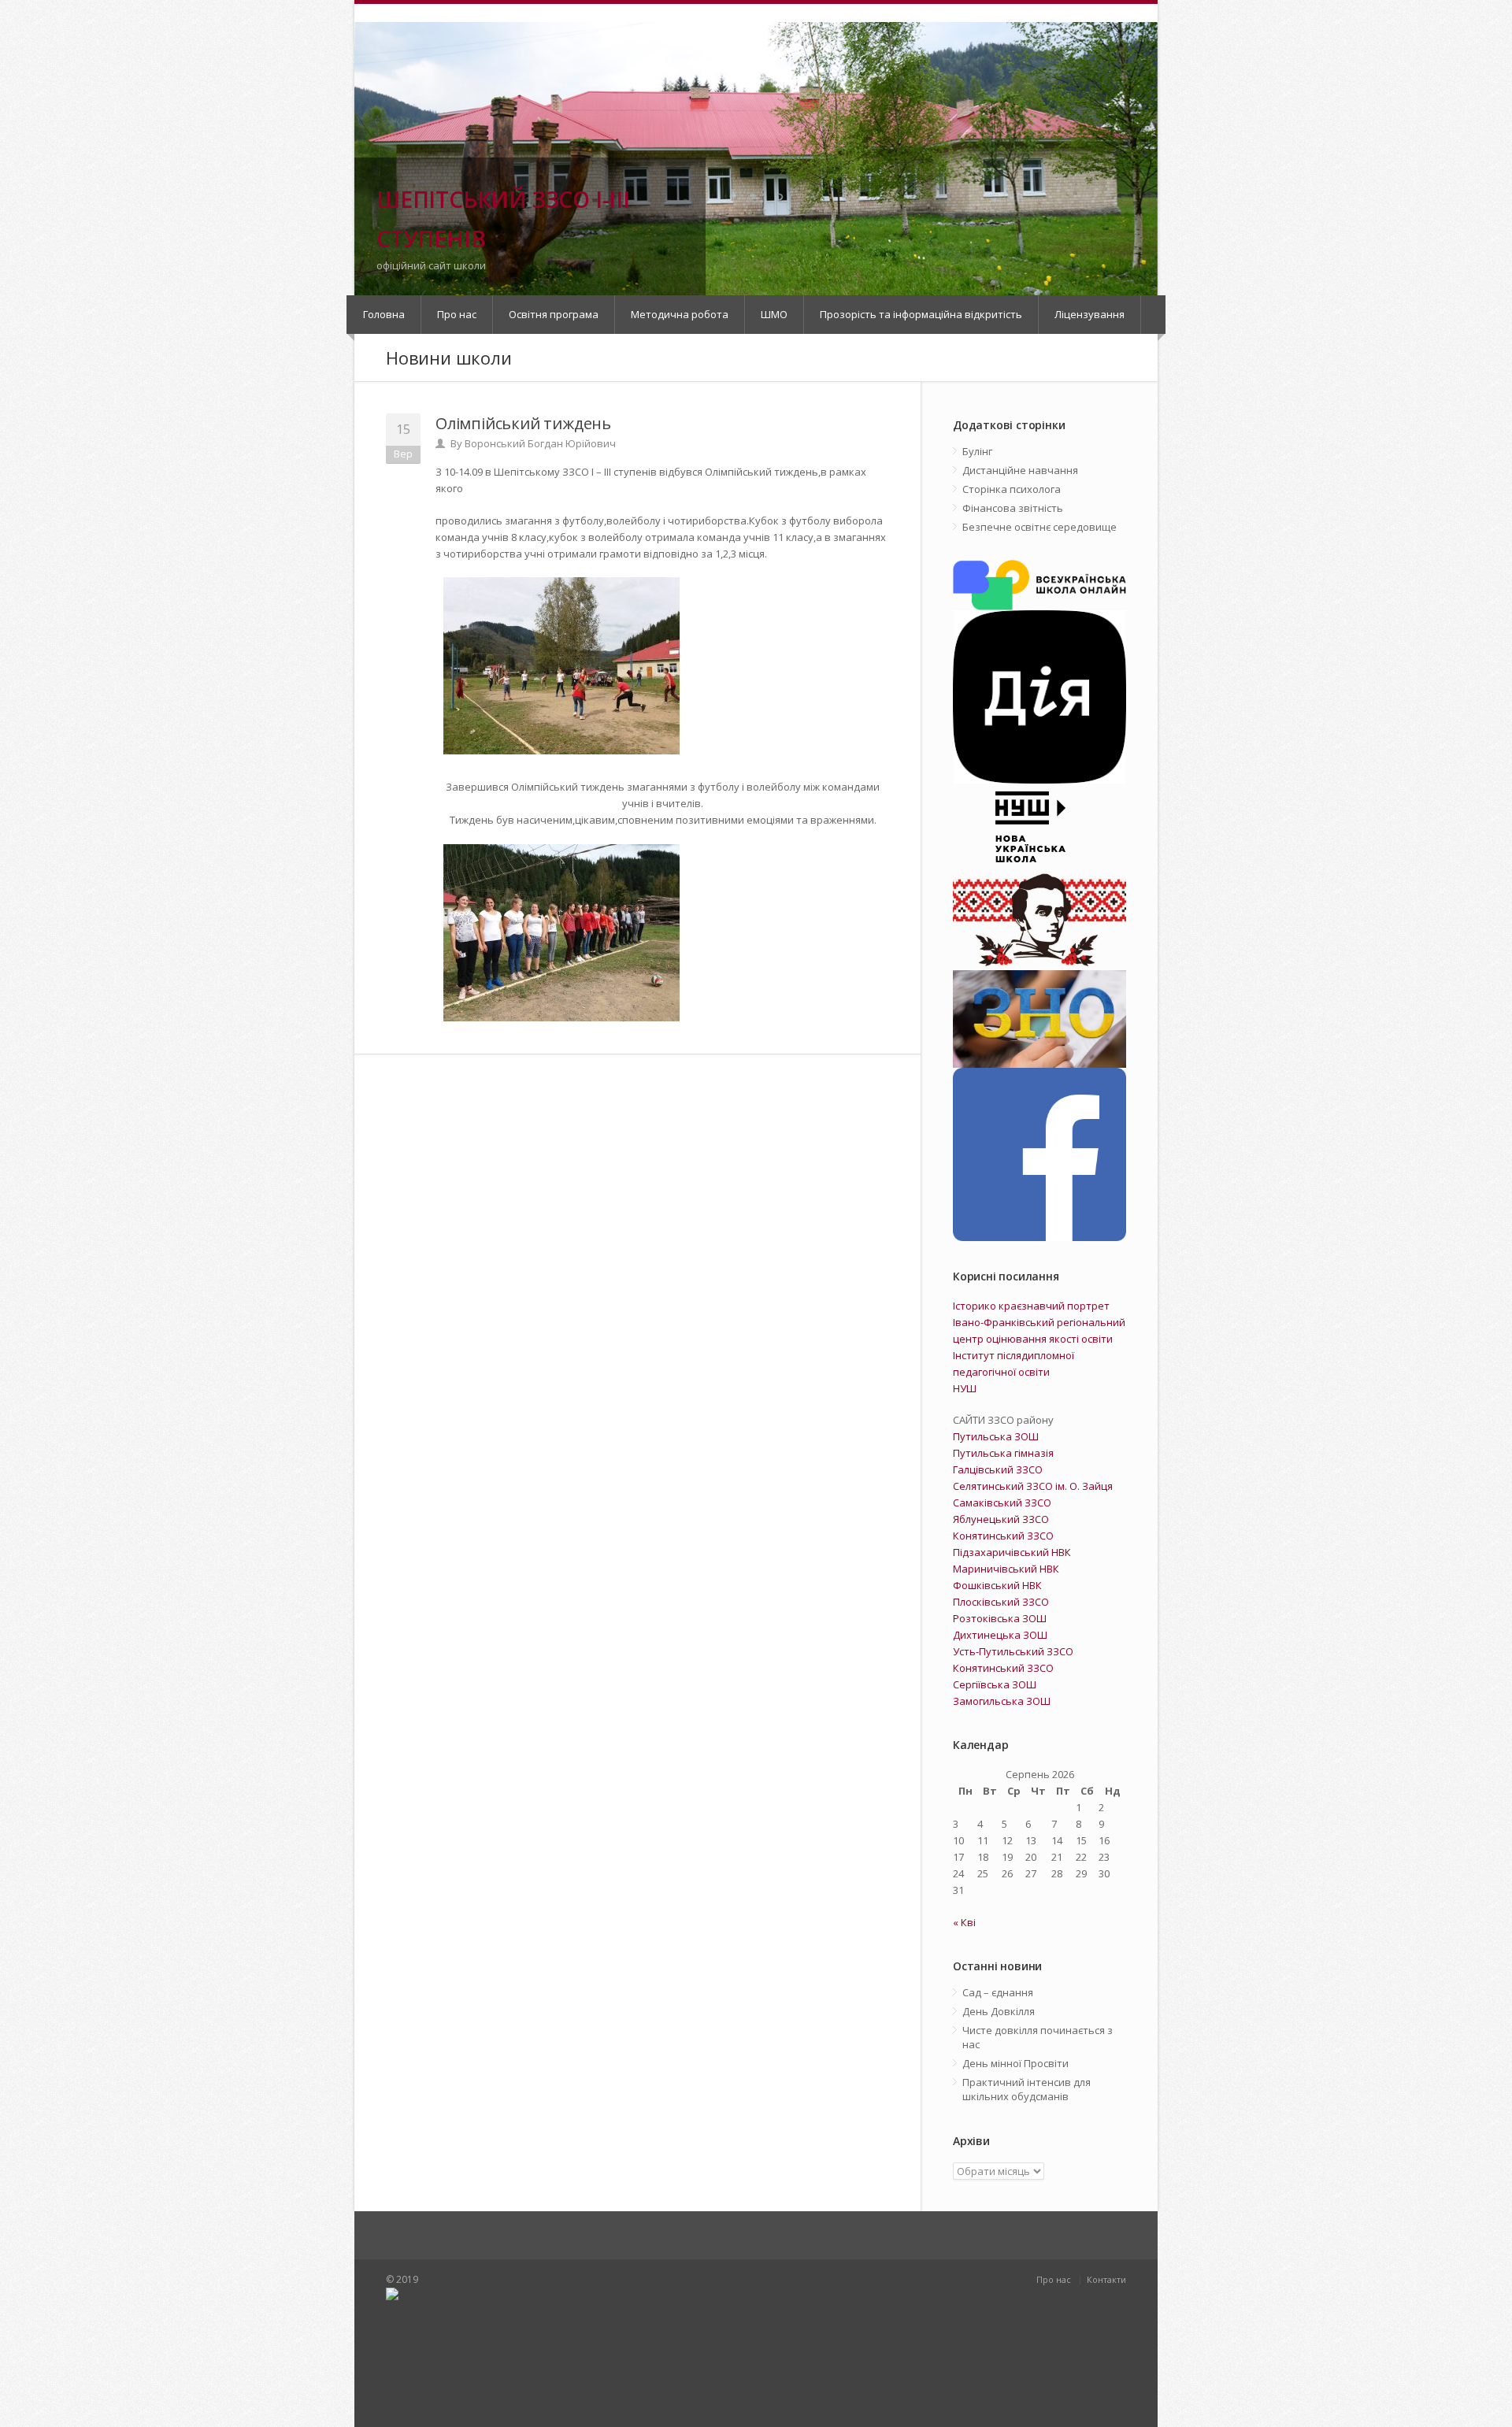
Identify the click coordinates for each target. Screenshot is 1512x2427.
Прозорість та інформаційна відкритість (921, 314)
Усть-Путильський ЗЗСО (1013, 1651)
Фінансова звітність (1013, 508)
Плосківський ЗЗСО (1001, 1602)
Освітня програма (554, 314)
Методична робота (680, 314)
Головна (384, 314)
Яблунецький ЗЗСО (1001, 1519)
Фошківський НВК (997, 1585)
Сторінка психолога (1012, 489)
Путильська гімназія (1003, 1453)
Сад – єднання (998, 1992)
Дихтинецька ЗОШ (1000, 1635)
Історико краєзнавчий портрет (1031, 1306)
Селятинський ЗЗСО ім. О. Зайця (1033, 1486)
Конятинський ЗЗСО (1003, 1536)
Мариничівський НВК (1006, 1569)
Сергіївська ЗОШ (995, 1684)
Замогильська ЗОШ (1002, 1701)
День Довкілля (999, 2011)
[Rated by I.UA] (567, 2351)
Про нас (457, 314)
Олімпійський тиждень (523, 423)
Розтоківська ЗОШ (1000, 1618)
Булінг (977, 451)
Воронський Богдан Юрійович (540, 443)
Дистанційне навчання (1020, 470)
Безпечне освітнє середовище (1039, 527)
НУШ (965, 1388)
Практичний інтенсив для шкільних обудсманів (1027, 2089)
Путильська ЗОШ (996, 1436)
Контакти (1106, 2279)
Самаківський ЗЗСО (1002, 1503)
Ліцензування (1090, 314)
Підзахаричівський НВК (1012, 1552)
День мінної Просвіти (1015, 2063)
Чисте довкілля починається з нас (1038, 2037)
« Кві (964, 1922)
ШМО (774, 314)
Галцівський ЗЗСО (998, 1469)
